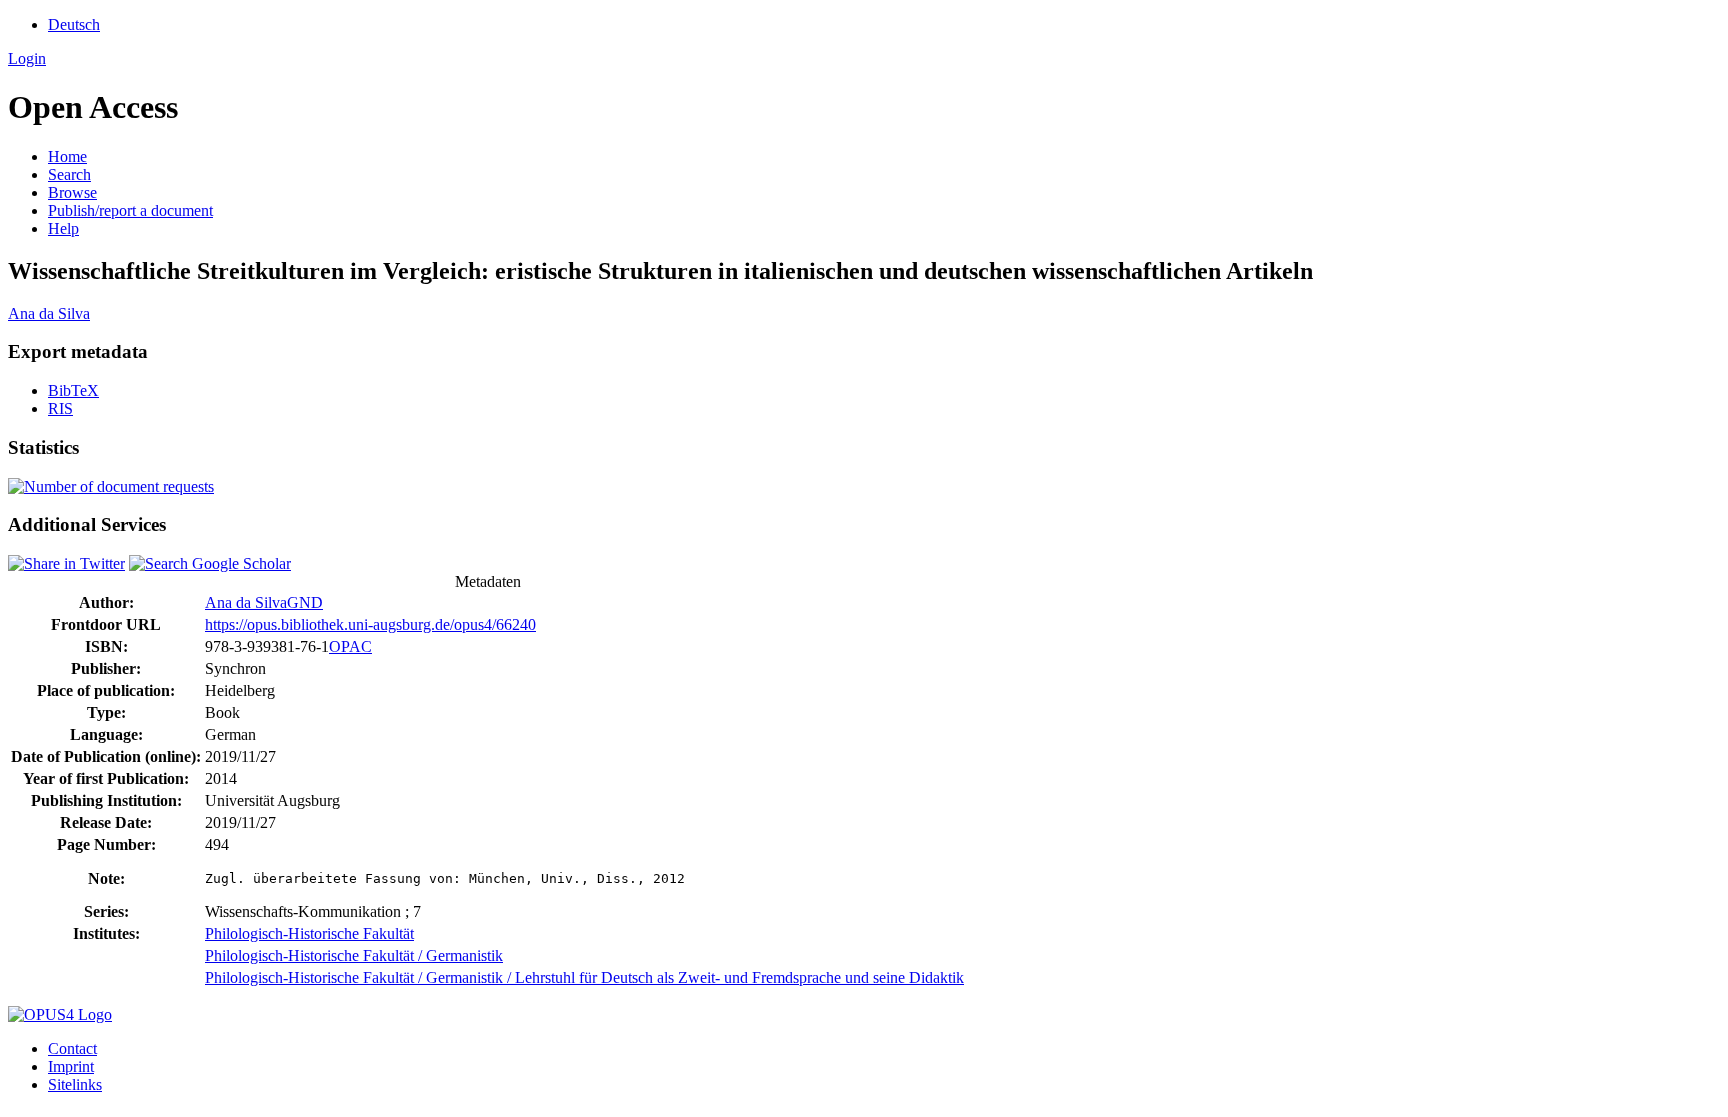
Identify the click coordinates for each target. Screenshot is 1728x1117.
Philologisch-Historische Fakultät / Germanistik (354, 955)
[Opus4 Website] (60, 1014)
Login (27, 58)
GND (305, 602)
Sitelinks (75, 1084)
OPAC (350, 646)
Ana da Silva (49, 313)
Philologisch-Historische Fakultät (309, 933)
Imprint (71, 1066)
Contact (72, 1048)
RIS (60, 408)
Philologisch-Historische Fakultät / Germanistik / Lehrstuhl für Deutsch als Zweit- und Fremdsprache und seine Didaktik (584, 977)
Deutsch (74, 24)
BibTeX (73, 390)
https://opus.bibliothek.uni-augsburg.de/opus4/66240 (370, 624)
